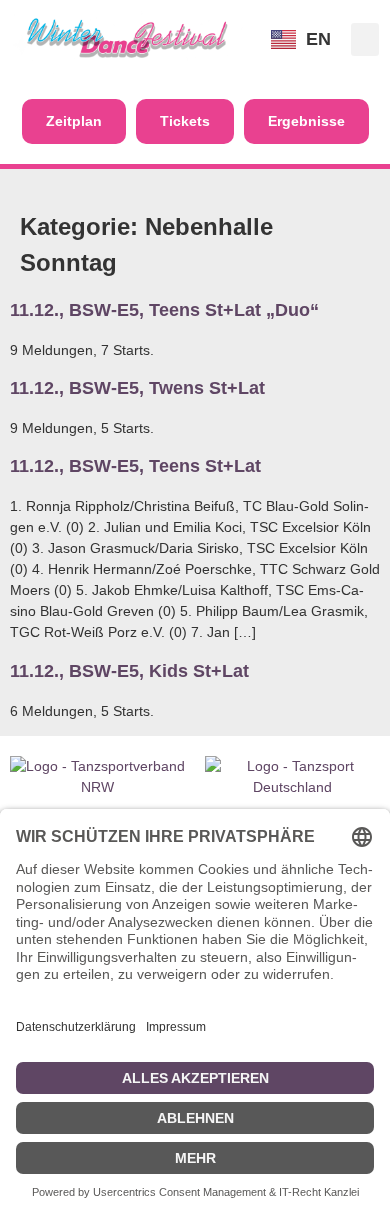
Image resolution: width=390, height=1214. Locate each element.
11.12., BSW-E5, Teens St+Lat (135, 466)
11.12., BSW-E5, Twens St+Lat (137, 388)
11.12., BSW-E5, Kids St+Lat (129, 671)
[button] (365, 39)
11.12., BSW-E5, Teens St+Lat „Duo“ (164, 310)
